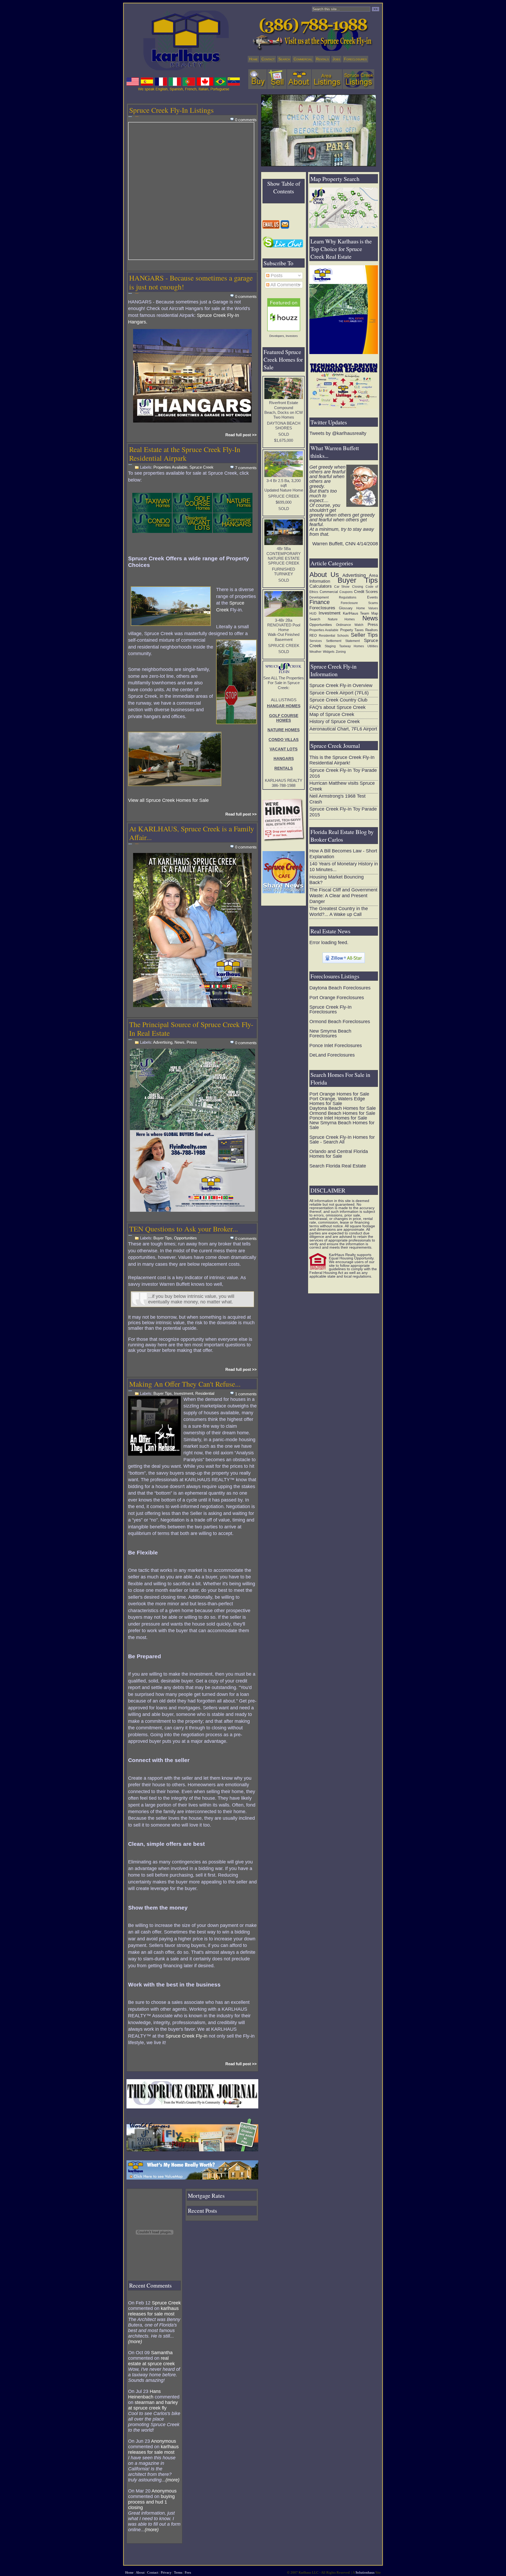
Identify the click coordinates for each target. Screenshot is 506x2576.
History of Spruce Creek (335, 722)
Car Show (342, 587)
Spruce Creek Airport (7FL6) (339, 693)
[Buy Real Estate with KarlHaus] (257, 79)
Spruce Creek (201, 467)
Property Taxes (352, 630)
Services (316, 641)
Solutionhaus (365, 2572)
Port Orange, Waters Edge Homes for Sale (337, 1101)
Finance (320, 602)
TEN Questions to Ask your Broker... (184, 1229)
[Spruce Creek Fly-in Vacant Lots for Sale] (192, 523)
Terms (178, 2572)
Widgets (329, 652)
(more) (135, 2342)
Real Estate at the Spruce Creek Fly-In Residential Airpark (185, 454)
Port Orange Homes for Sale (339, 1094)
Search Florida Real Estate (338, 1166)
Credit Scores (366, 592)
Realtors (372, 630)
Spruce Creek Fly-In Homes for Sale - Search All (342, 1140)
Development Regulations (333, 597)
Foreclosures (355, 59)
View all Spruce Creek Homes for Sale (168, 800)
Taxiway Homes (352, 646)
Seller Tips (364, 635)
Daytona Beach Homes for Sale (343, 1108)
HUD (313, 614)
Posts (276, 276)
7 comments (246, 468)
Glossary (346, 608)
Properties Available (170, 467)
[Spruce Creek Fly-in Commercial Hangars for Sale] (233, 523)
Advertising (163, 1042)
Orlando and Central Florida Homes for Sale (339, 1154)
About (140, 2572)
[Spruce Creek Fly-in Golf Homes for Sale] (192, 503)
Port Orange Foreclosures (337, 998)
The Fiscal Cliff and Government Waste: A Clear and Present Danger (343, 896)
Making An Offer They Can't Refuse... (185, 1384)
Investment (184, 1394)
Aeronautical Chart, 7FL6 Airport (343, 729)
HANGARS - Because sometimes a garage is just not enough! (191, 282)
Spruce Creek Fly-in (186, 2036)
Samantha (162, 2353)
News (179, 1042)
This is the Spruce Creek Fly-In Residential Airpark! (342, 760)
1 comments (246, 1394)
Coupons (346, 592)
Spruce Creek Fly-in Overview (341, 685)
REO (313, 636)
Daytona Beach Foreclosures (340, 988)
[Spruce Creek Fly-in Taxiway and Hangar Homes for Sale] (152, 503)
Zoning (341, 652)
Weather (315, 652)
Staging (330, 646)
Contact (268, 59)
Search (284, 59)
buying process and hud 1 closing (151, 2502)
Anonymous (164, 2441)
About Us (324, 575)
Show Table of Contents (284, 187)
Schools (343, 636)
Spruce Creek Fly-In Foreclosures (330, 1009)
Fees (188, 2572)
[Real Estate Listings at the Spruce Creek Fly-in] (358, 79)
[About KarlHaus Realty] (299, 79)
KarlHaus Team (356, 613)
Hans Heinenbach (144, 2394)
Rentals (322, 59)
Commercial (303, 59)
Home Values (367, 608)
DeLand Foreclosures (332, 1055)
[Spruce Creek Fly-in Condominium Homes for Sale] (152, 523)
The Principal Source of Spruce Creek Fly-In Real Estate (191, 1029)
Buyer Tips (163, 1238)
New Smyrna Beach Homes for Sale (342, 1125)
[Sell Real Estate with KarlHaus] (277, 79)
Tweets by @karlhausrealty (338, 433)
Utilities (373, 646)
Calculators (321, 586)
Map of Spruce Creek (332, 714)
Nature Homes (341, 619)
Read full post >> (241, 435)
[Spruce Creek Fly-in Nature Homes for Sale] (233, 503)
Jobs (336, 59)
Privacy (166, 2572)
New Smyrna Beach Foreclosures (330, 1033)
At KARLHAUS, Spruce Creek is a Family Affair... (192, 833)
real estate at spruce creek (151, 2361)
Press (192, 1042)
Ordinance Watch (350, 625)
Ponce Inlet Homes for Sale (338, 1118)
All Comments (285, 285)
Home (253, 59)
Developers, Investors (284, 336)
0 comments (246, 120)
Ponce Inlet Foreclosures (336, 1046)
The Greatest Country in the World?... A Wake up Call (339, 911)
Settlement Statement (343, 641)
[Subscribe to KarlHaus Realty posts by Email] (285, 224)
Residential (205, 1394)
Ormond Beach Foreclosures (340, 1022)
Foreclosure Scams (359, 603)
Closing (358, 587)
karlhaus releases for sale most (153, 2311)
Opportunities (185, 1238)
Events (373, 597)
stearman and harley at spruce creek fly (153, 2405)
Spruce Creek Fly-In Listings (171, 110)
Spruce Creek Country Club (338, 700)
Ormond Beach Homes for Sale (342, 1113)
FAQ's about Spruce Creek (337, 707)
